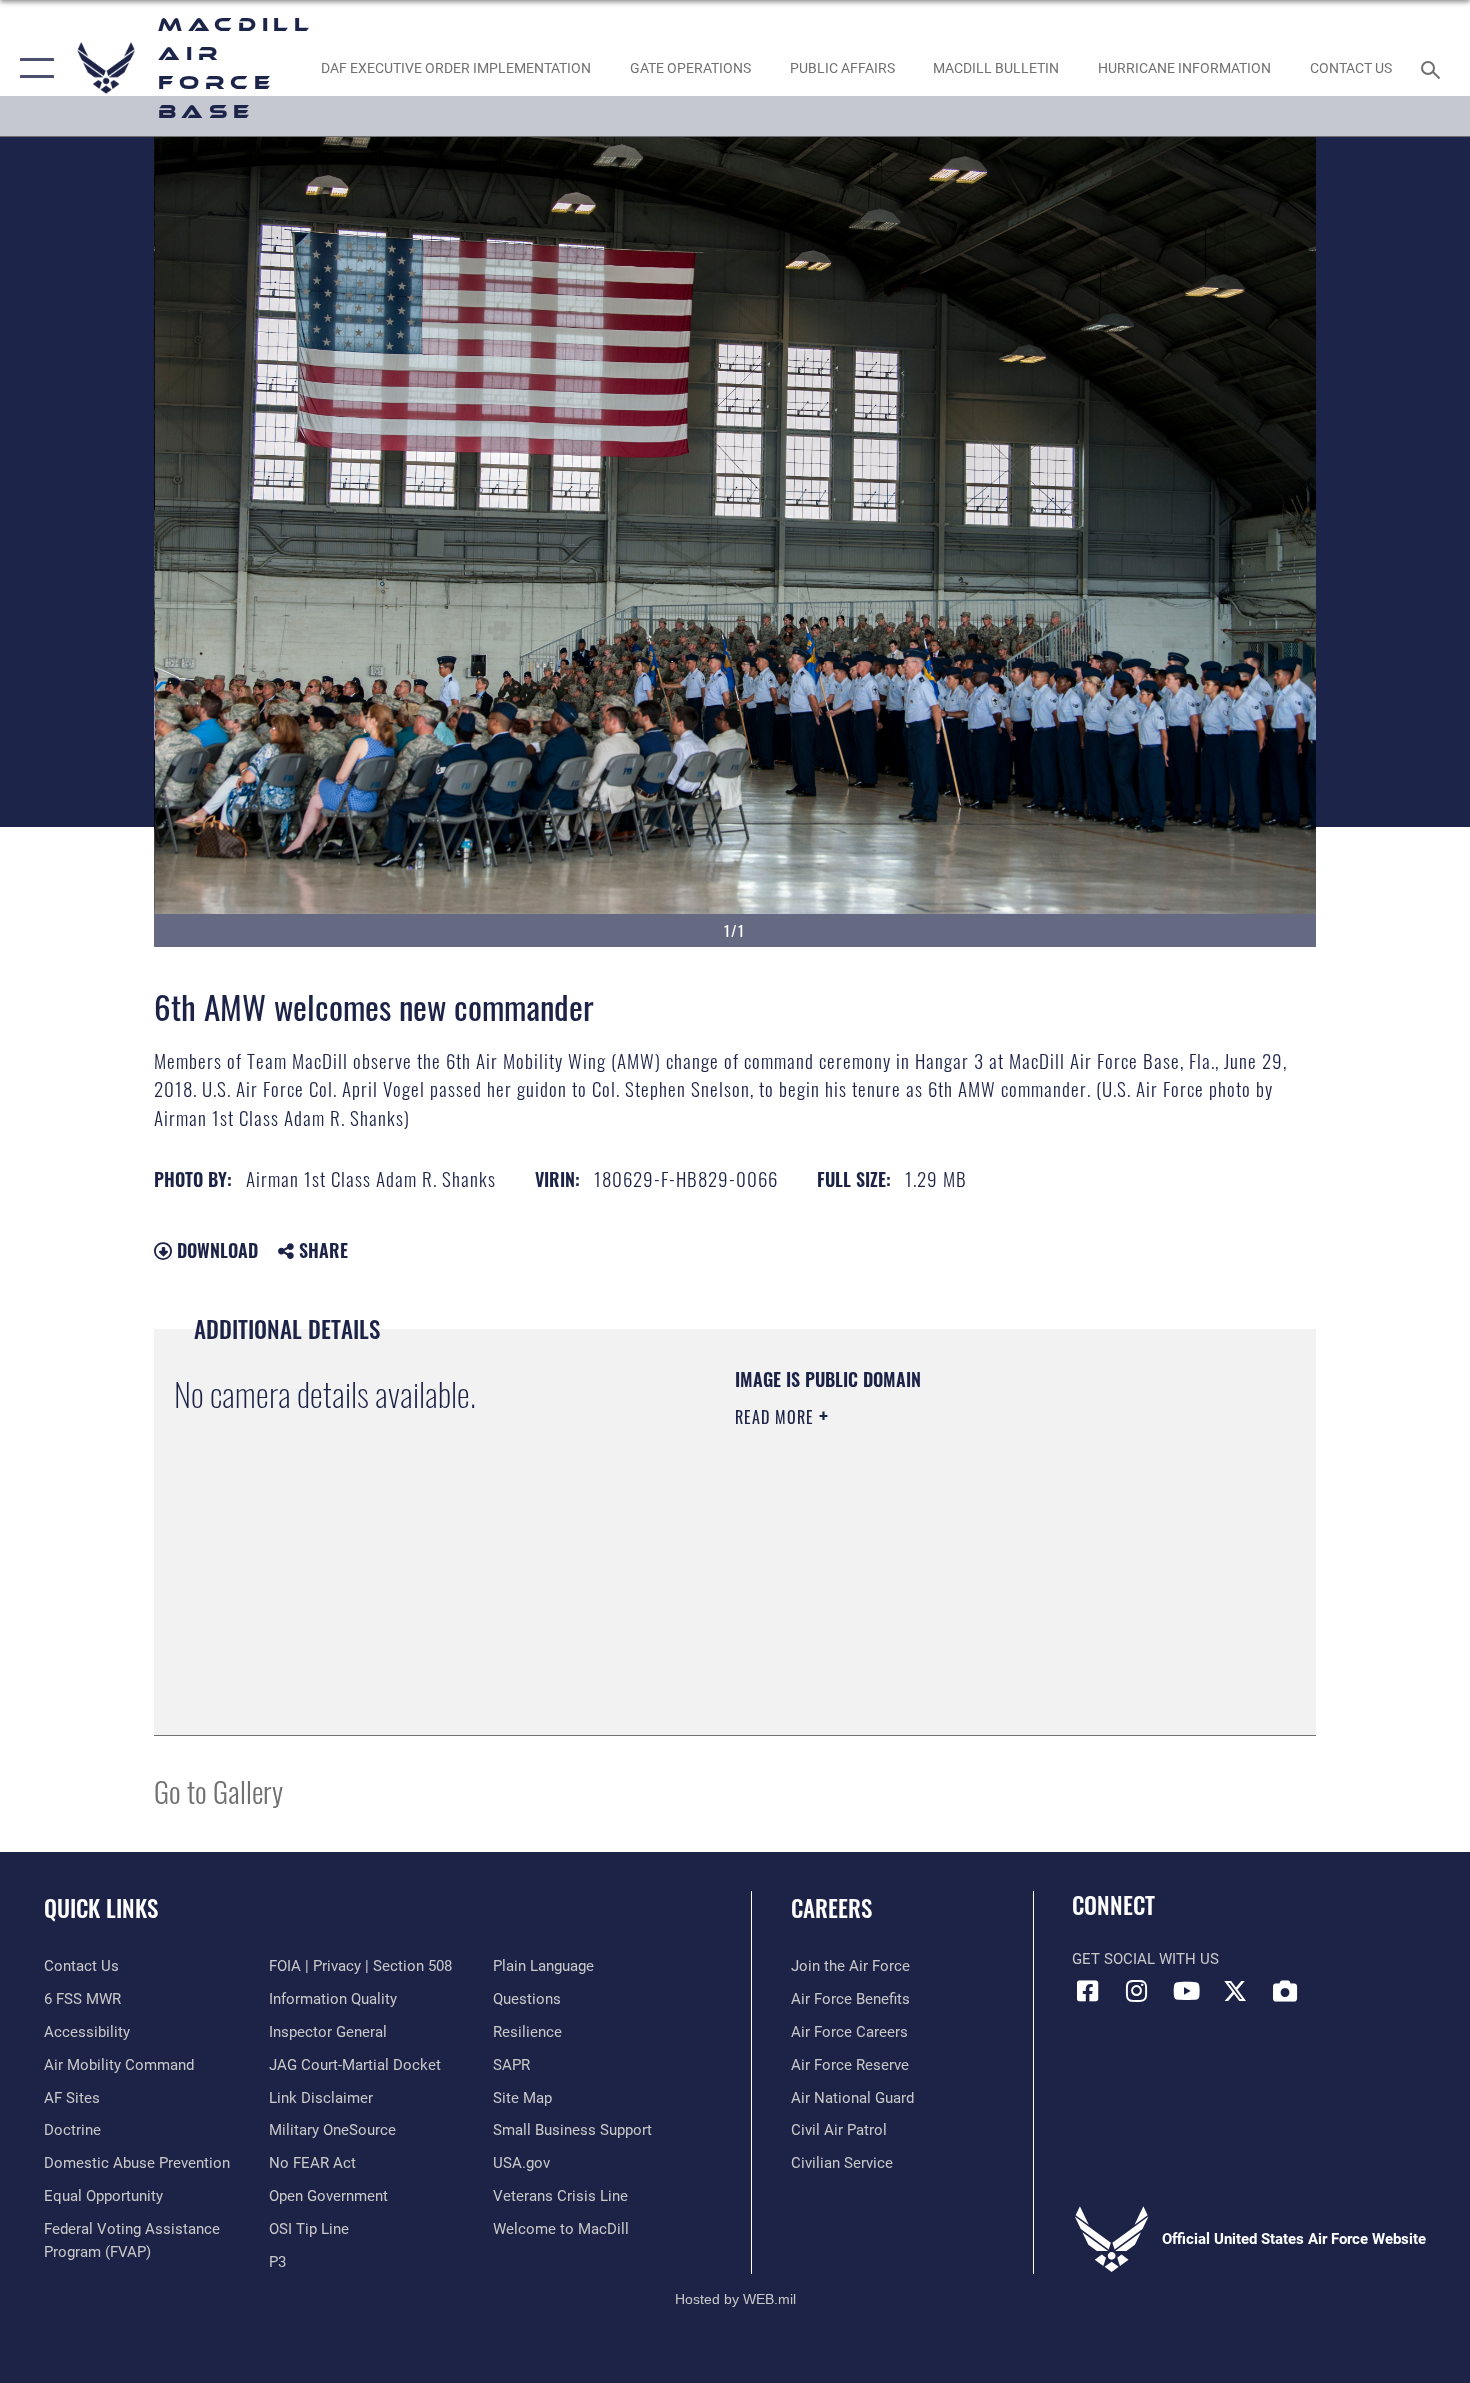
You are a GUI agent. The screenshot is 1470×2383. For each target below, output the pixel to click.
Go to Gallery (218, 1790)
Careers (831, 1908)
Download (215, 1250)
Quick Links (101, 1908)
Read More (777, 1417)
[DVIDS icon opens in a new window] (1285, 1991)
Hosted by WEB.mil (735, 2299)
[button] (32, 68)
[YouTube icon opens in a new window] (1186, 1991)
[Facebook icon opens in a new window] (1087, 1991)
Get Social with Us (1145, 1959)
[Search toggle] (1433, 68)
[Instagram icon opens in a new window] (1137, 1991)
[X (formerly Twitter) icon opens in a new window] (1235, 1991)
